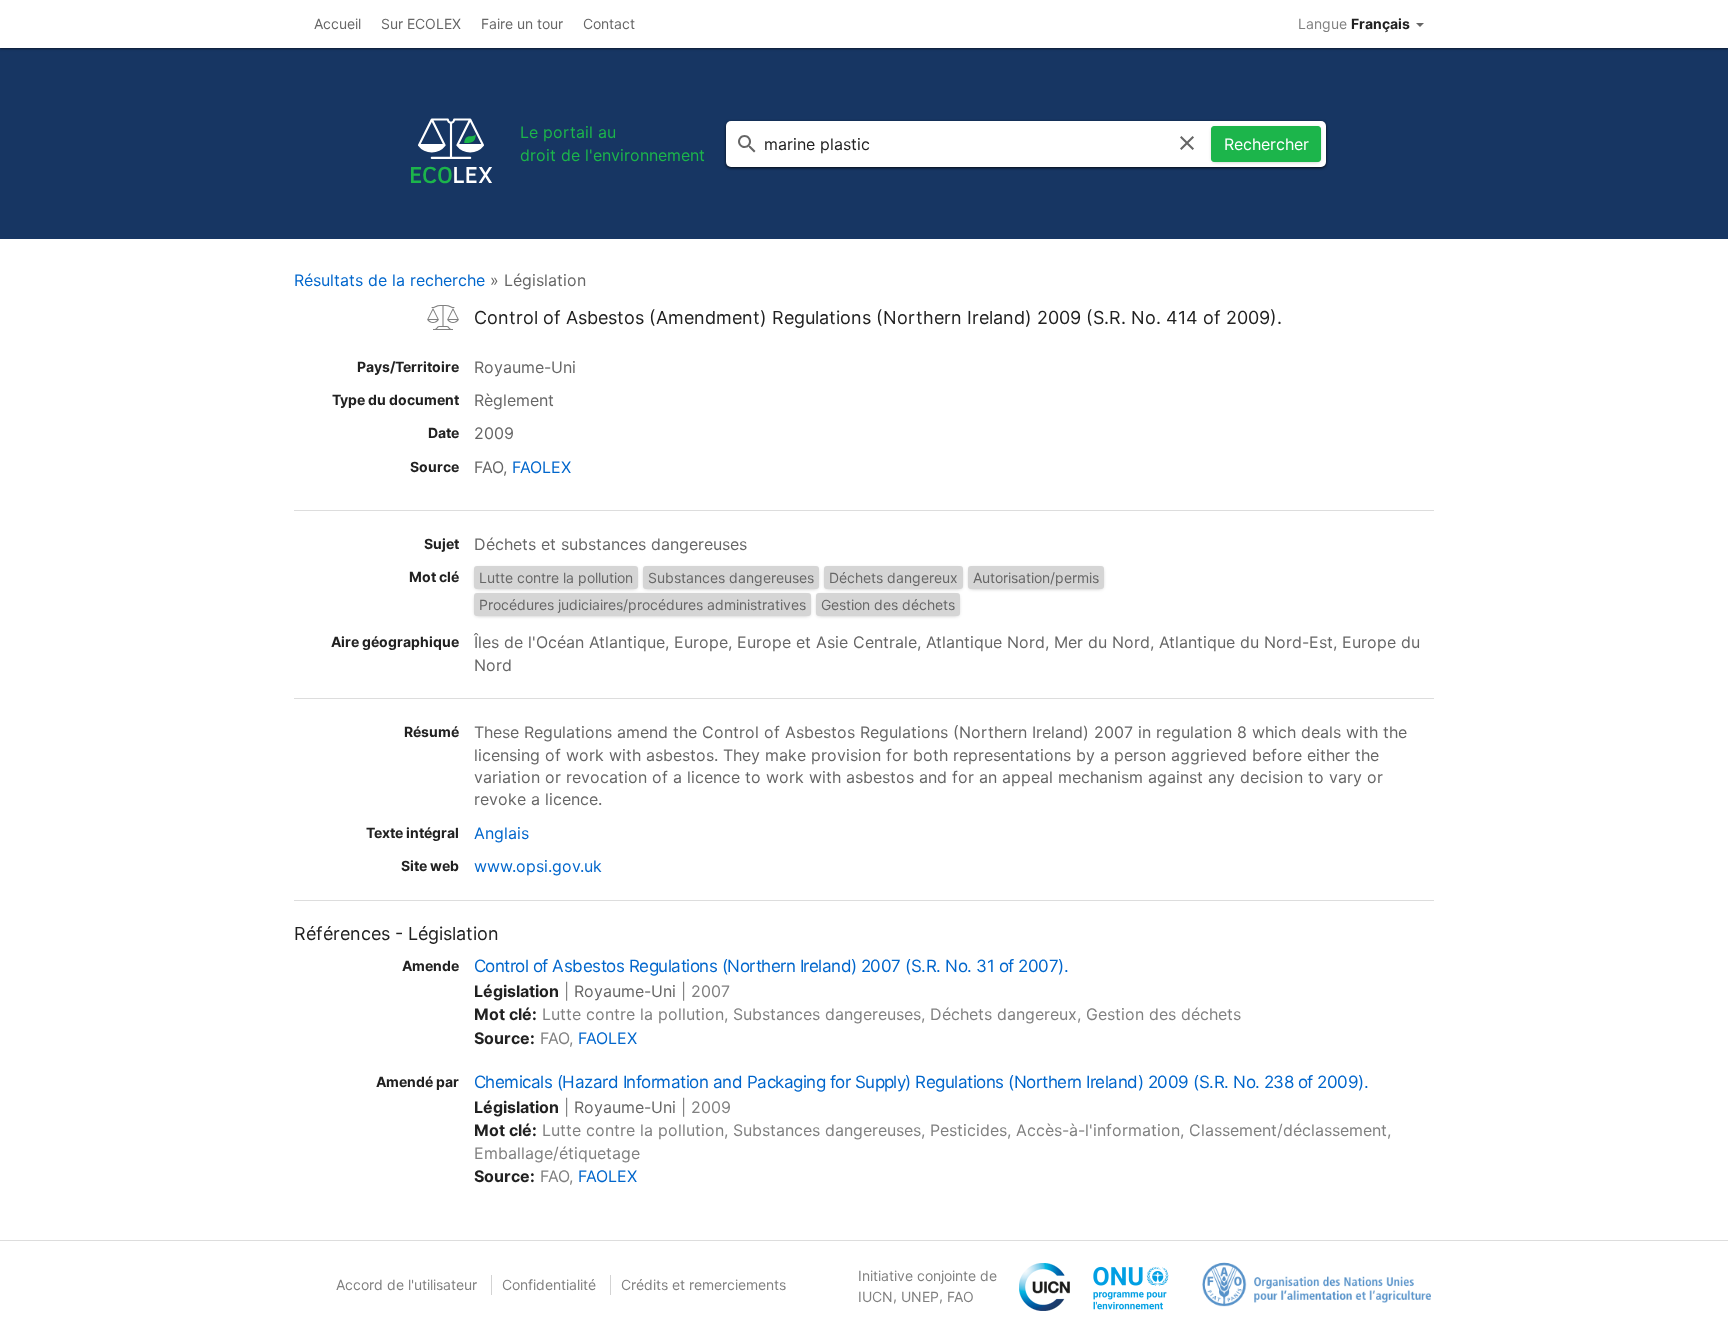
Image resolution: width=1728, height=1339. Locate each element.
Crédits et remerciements (703, 1284)
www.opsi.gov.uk (538, 866)
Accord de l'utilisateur (406, 1284)
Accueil (337, 23)
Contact (609, 23)
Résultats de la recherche (389, 280)
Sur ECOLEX (421, 23)
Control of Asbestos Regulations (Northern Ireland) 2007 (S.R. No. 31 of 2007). (771, 966)
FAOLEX (541, 467)
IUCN (875, 1296)
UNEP (920, 1296)
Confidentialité (549, 1284)
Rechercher (1266, 144)
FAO (960, 1296)
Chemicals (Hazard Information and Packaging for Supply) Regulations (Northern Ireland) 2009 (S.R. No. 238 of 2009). (921, 1082)
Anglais (501, 833)
